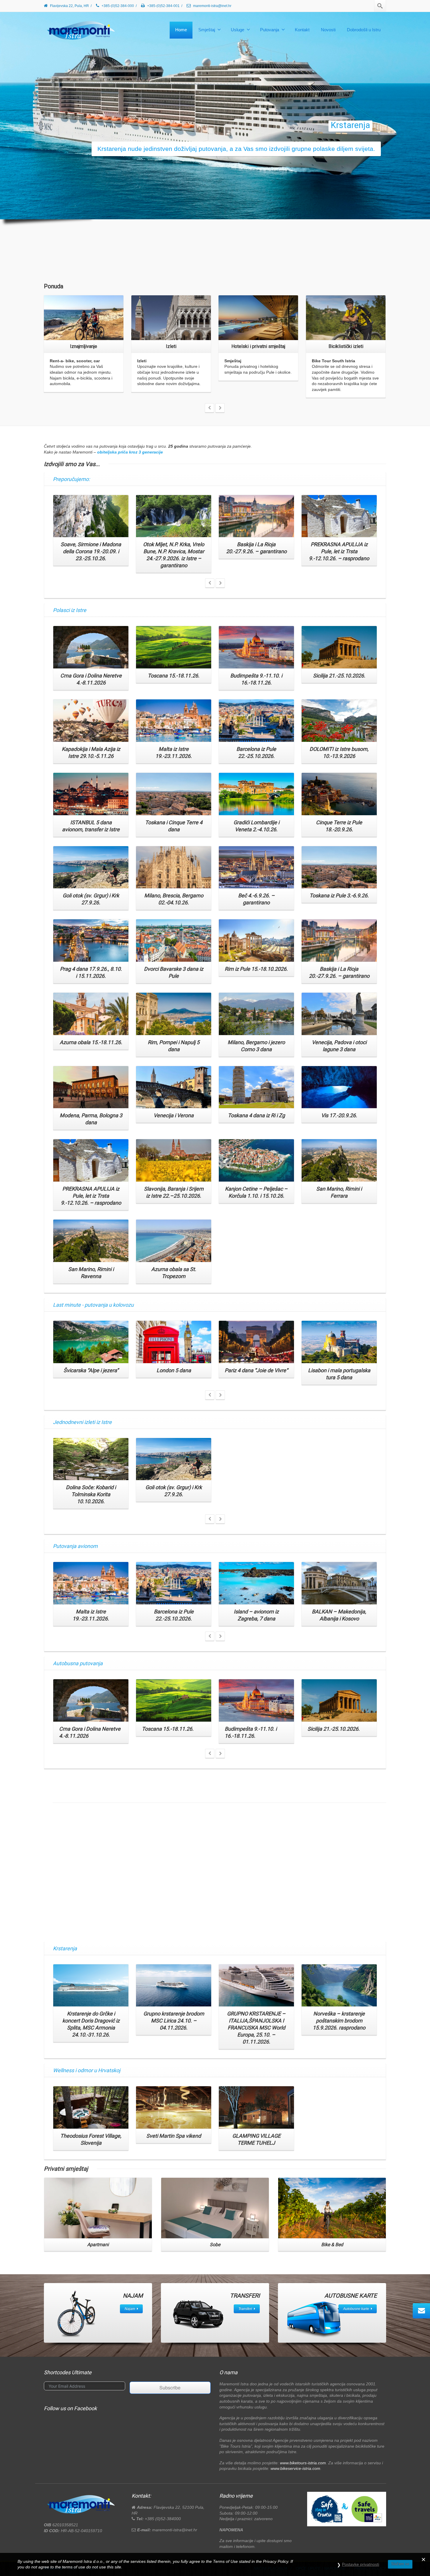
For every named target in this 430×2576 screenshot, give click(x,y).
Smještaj (207, 30)
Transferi (245, 2309)
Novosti (328, 30)
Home (181, 30)
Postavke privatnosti (361, 2564)
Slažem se (400, 2564)
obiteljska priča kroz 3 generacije (130, 452)
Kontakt (302, 30)
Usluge (238, 30)
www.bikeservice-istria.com (295, 2468)
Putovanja (270, 30)
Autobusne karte (356, 2309)
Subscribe (170, 2388)
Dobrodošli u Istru (364, 30)
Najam (130, 2309)
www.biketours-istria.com (303, 2463)
